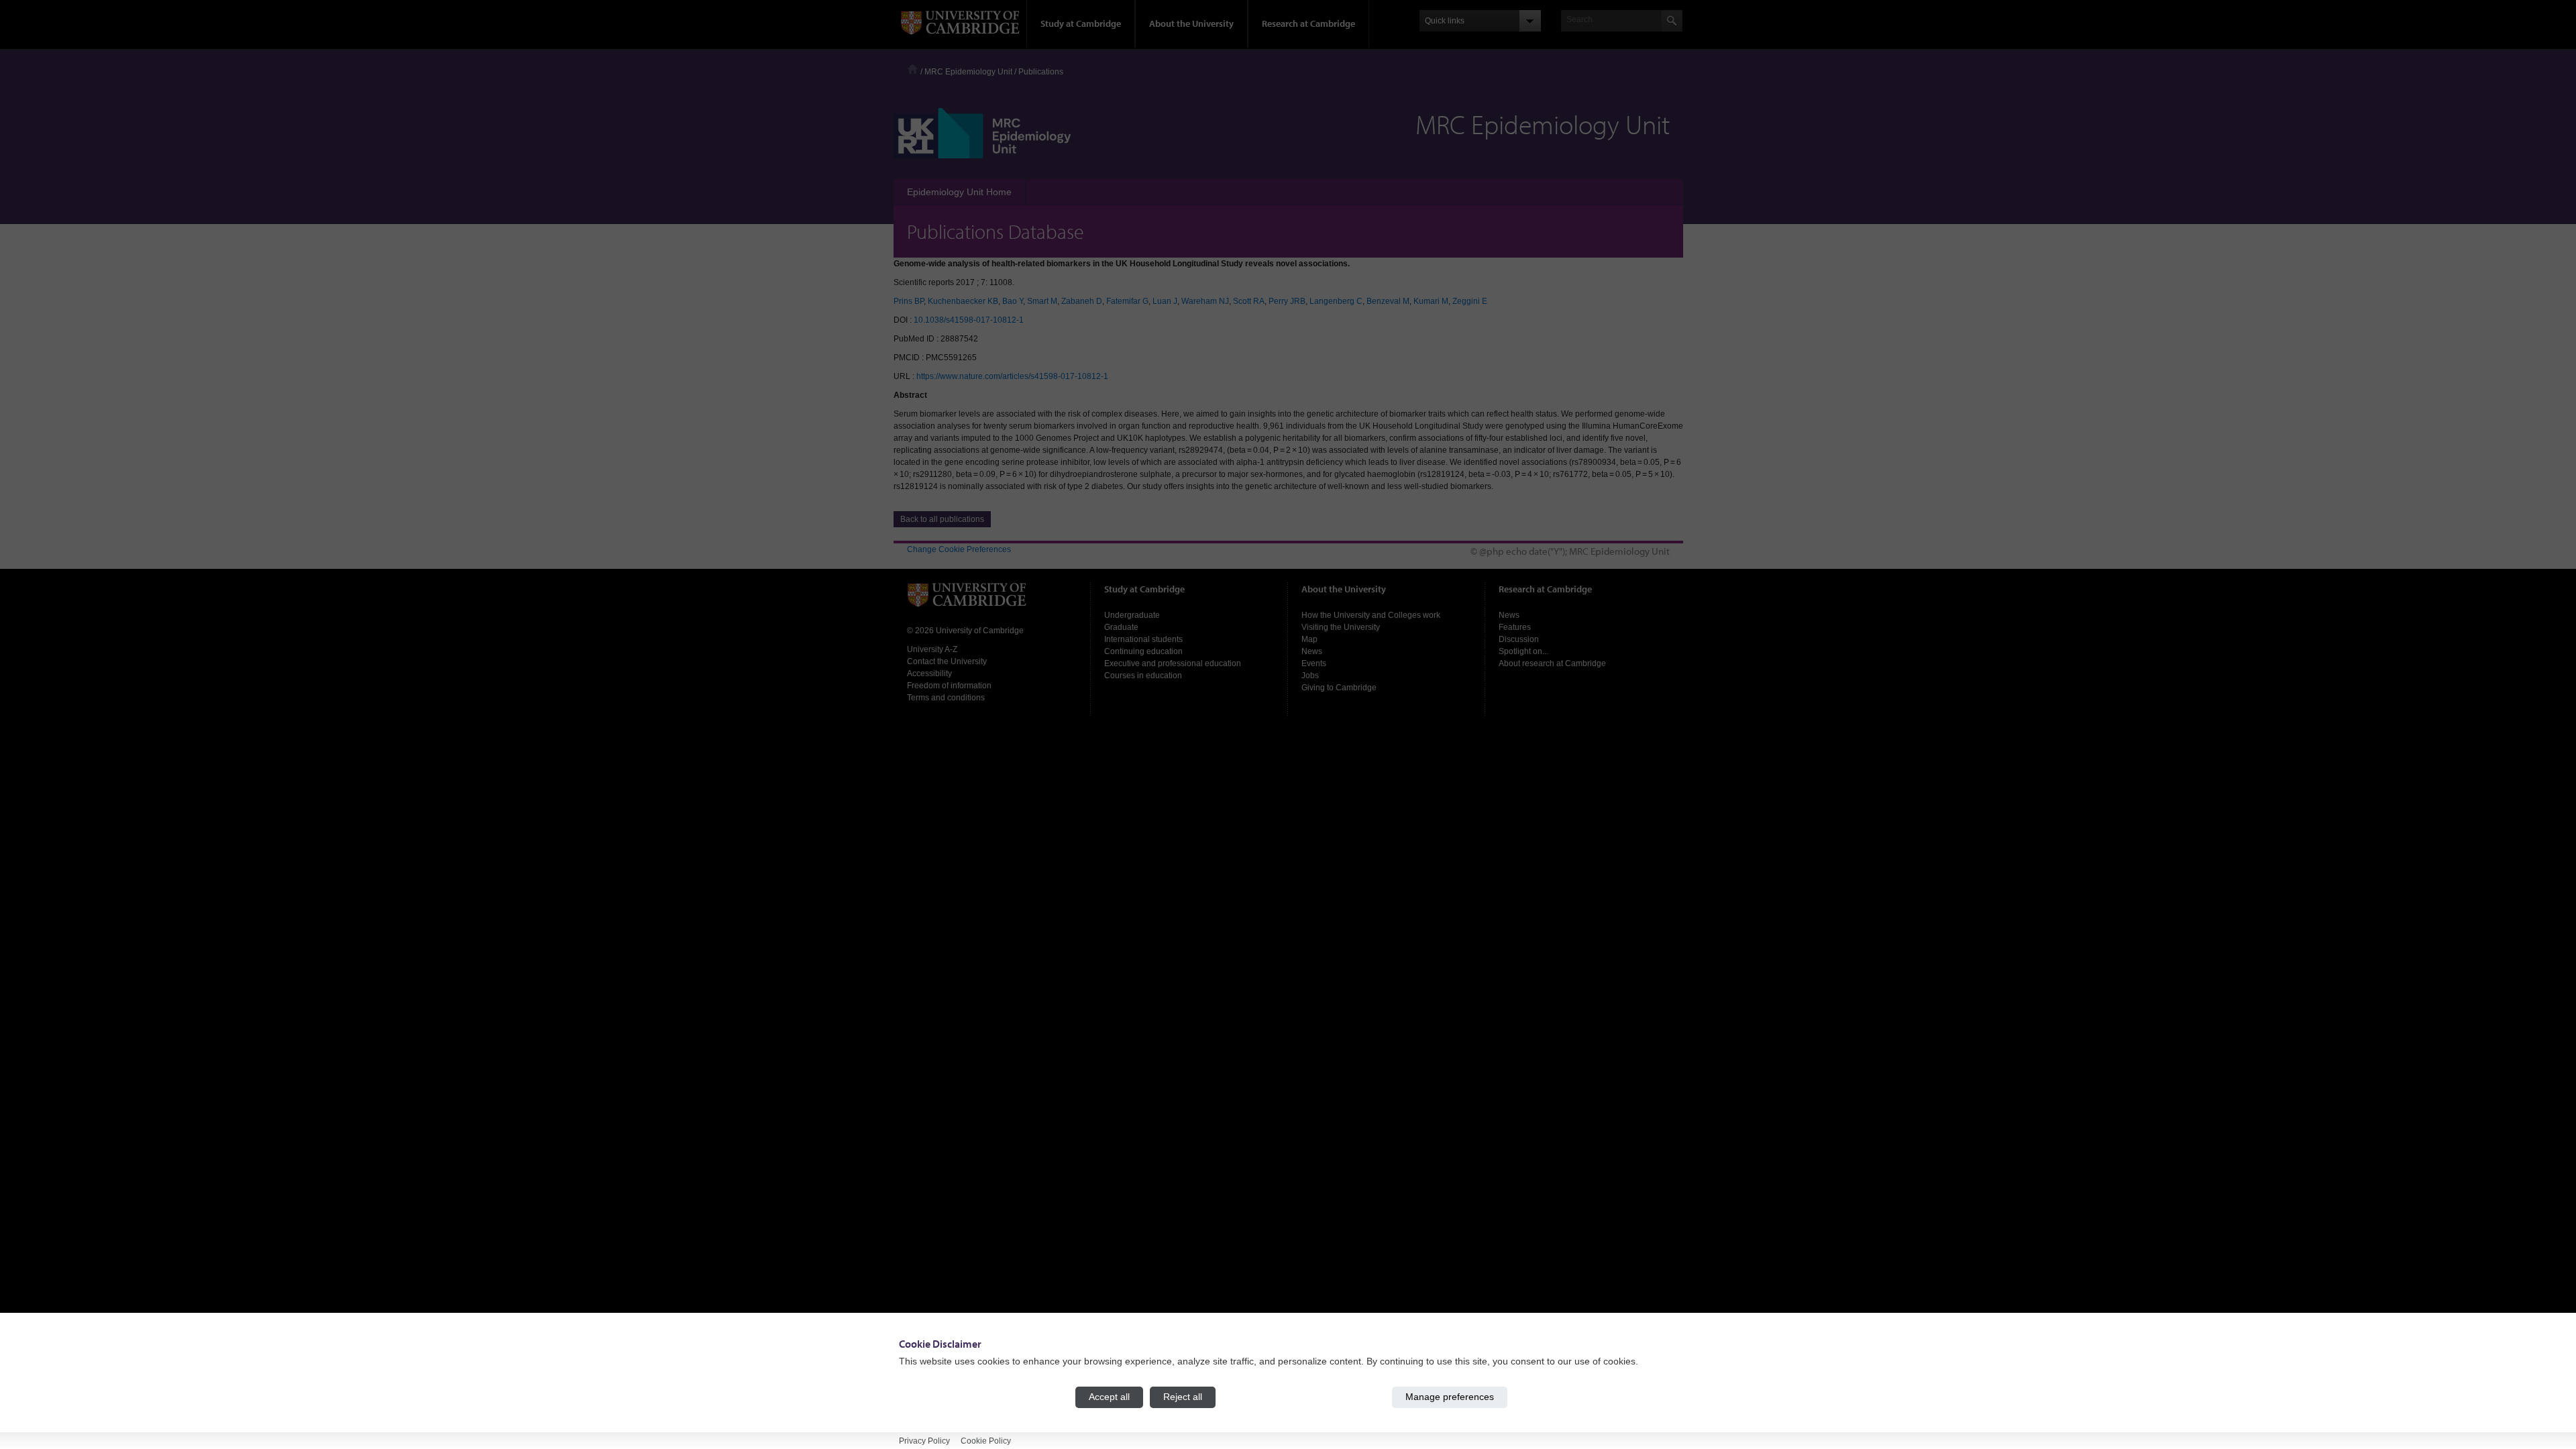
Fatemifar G (1127, 301)
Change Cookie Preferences (959, 549)
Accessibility (929, 674)
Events (1314, 663)
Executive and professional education (1173, 663)
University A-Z (932, 649)
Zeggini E (1470, 301)
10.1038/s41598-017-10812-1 (969, 320)
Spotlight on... (1523, 651)
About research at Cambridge (1552, 663)
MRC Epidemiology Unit (968, 72)
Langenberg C (1336, 301)
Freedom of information (949, 686)
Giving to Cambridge (1339, 688)
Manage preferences (1450, 1397)
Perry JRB (1287, 301)
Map (1309, 639)
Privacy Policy (924, 1440)
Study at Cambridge (1081, 23)
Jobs (1310, 676)
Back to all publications (942, 519)
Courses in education (1143, 676)
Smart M (1042, 301)
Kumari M (1431, 301)
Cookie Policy (986, 1440)
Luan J (1165, 301)
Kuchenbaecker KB (963, 301)
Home (913, 69)
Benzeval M (1388, 301)
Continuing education (1143, 651)
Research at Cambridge (1308, 23)
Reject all (1183, 1397)
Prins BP (909, 301)
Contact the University (947, 661)
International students (1143, 639)
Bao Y (1013, 301)
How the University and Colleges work (1371, 615)
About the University (1191, 23)
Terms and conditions (946, 698)
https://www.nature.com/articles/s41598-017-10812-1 (1012, 376)
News (1312, 651)
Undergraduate (1132, 615)
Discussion (1519, 639)
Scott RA (1249, 301)
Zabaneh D (1082, 301)
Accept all (1109, 1397)
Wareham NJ (1205, 301)
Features (1515, 627)
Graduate (1121, 627)
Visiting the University (1341, 627)
